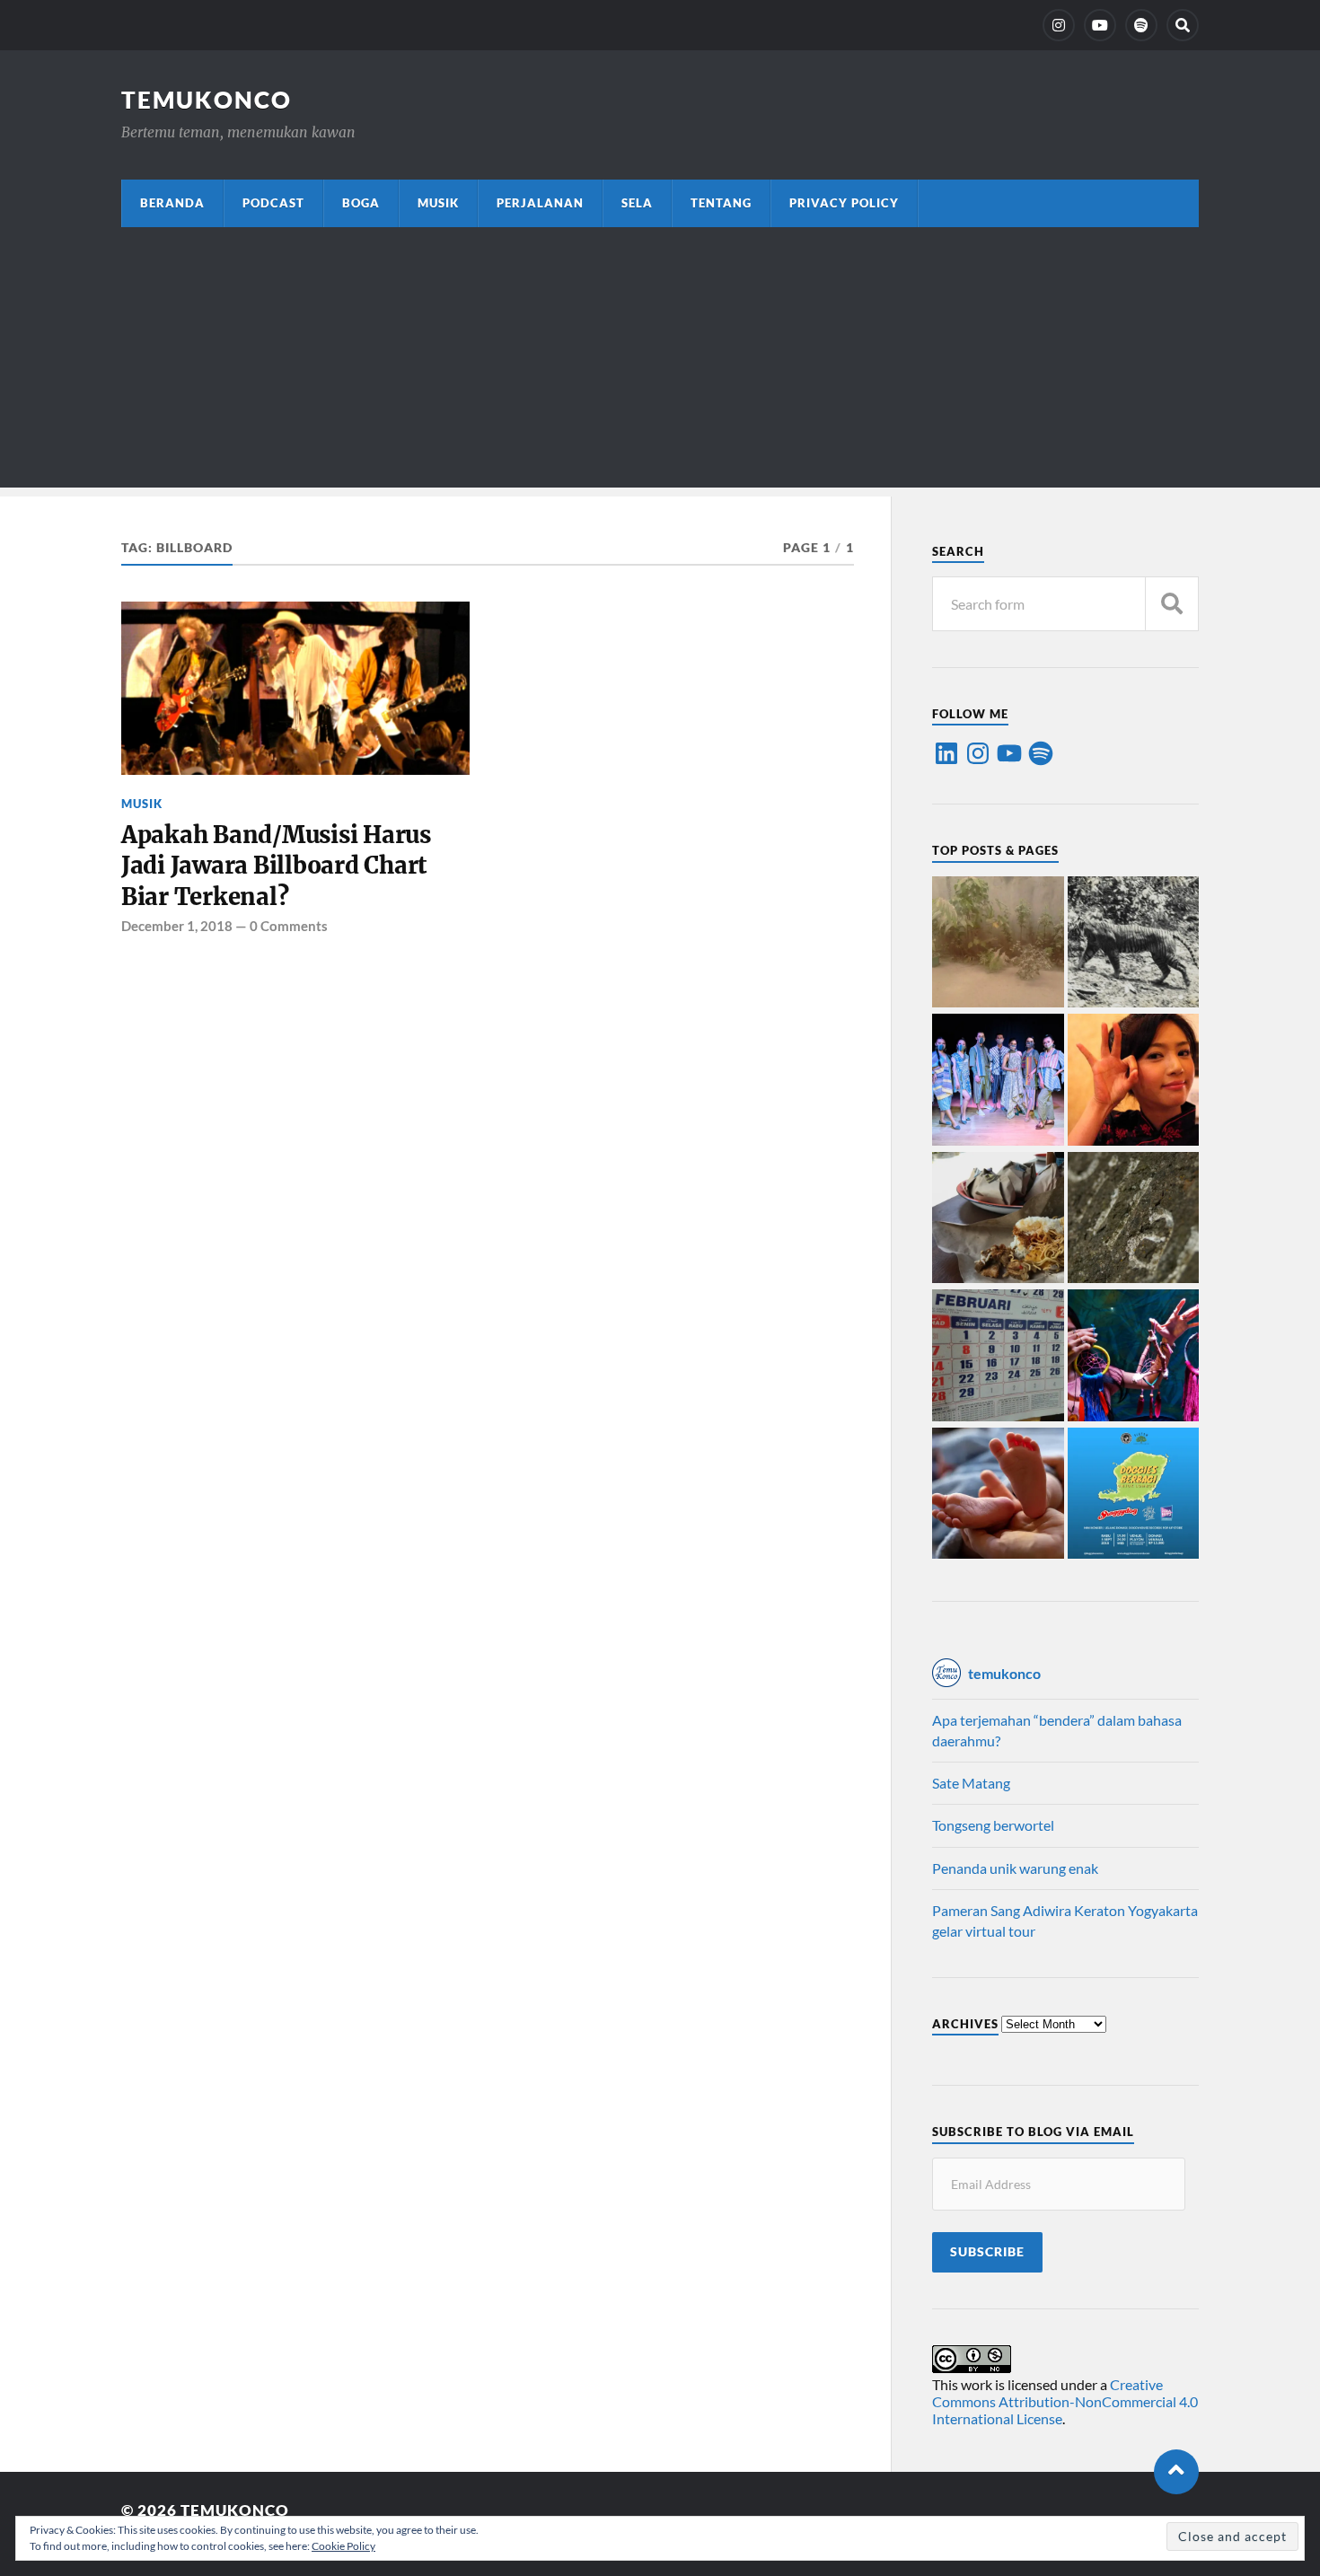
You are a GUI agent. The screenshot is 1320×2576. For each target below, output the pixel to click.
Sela (637, 203)
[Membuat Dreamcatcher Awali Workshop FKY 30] (1134, 1357)
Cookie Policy (343, 2546)
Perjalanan (540, 203)
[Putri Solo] (1134, 944)
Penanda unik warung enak (1015, 1868)
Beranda (172, 203)
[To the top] (1176, 2472)
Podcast (273, 203)
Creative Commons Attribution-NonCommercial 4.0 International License (1065, 2401)
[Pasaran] (998, 1357)
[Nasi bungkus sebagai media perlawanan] (998, 1219)
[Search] (1183, 25)
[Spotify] (1041, 753)
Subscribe (987, 2252)
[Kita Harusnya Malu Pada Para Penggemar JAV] (1134, 1081)
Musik (438, 203)
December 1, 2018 (177, 926)
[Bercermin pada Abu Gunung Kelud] (998, 944)
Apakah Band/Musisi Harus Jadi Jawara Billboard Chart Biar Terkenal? (276, 866)
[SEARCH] (1172, 604)
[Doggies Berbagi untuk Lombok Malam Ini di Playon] (1134, 1495)
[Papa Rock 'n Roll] (998, 1495)
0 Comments (289, 926)
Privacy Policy (844, 203)
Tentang (721, 203)
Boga (361, 203)
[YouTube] (1100, 25)
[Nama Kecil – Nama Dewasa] (1134, 1219)
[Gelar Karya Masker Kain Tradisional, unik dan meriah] (998, 1081)
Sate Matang (971, 1783)
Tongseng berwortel (993, 1825)
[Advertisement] (660, 362)
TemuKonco (207, 100)
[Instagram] (1059, 25)
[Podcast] (1141, 25)
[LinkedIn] (946, 753)
